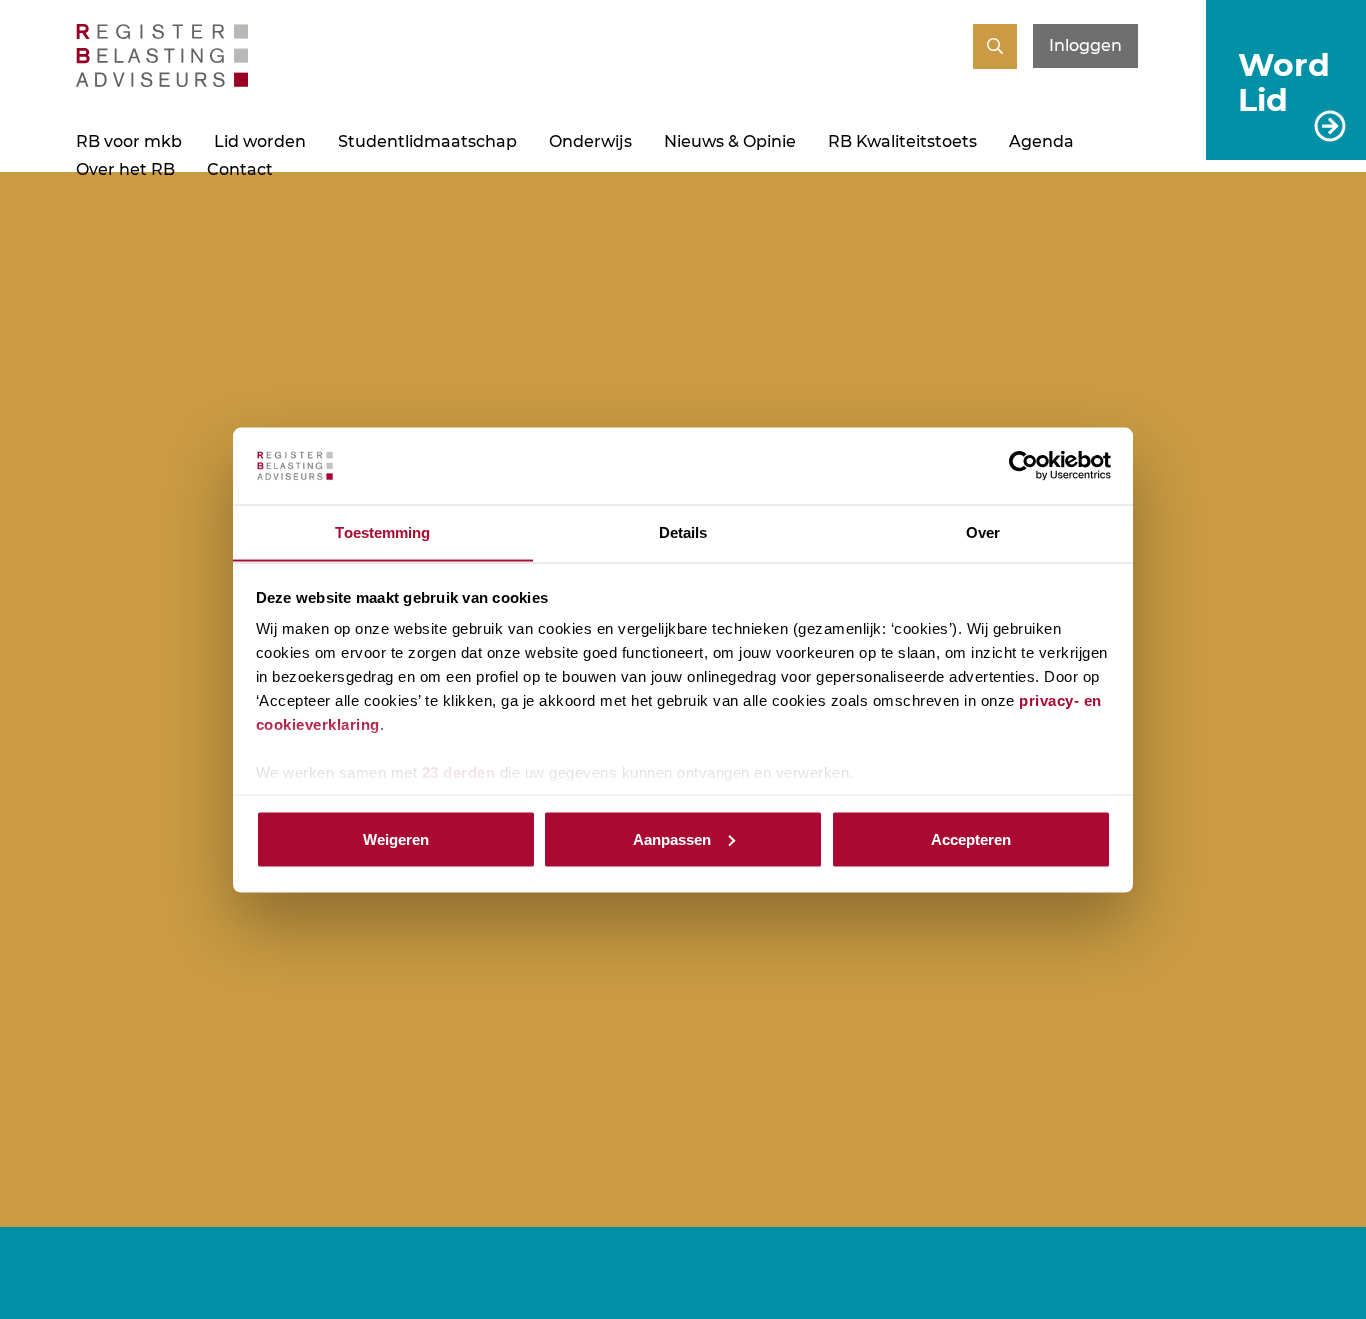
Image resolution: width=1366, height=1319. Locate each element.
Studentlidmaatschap (427, 141)
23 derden (459, 772)
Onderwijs (590, 141)
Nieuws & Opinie (730, 141)
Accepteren (971, 838)
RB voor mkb (129, 141)
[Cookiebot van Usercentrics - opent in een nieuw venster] (1023, 466)
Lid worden (260, 141)
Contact (240, 169)
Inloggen (1085, 45)
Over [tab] (983, 531)
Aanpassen (672, 838)
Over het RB (125, 169)
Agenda (1041, 141)
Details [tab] (683, 531)
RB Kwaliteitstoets (902, 141)
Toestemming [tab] (382, 531)
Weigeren (396, 838)
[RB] (162, 81)
